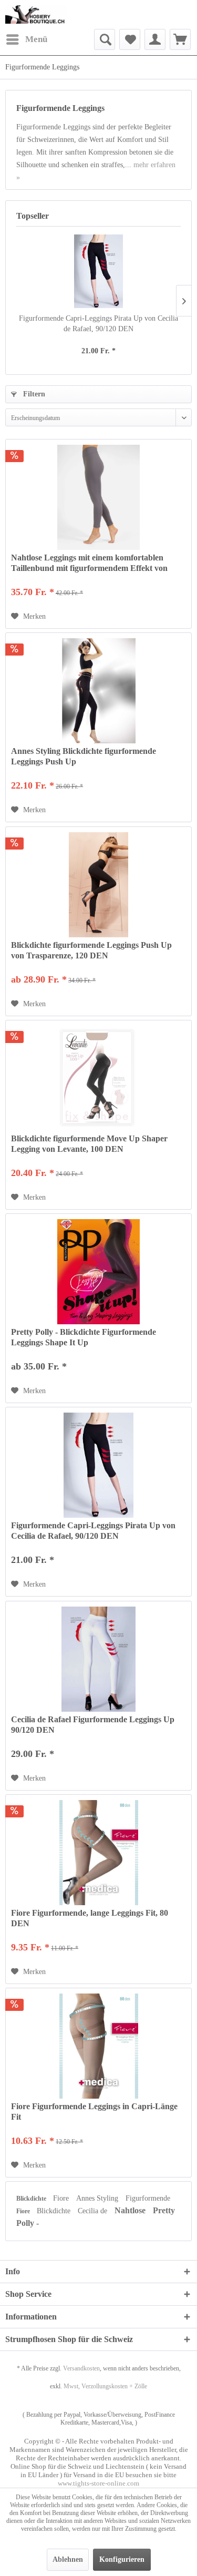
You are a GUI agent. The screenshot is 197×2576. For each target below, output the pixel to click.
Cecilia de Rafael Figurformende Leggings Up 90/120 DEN (93, 1725)
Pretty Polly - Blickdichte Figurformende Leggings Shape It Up (84, 1337)
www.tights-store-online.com (98, 2483)
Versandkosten (81, 2368)
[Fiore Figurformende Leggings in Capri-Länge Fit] (98, 2046)
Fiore (62, 2198)
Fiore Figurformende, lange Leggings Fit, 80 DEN (90, 1918)
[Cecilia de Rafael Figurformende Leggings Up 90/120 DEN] (98, 1659)
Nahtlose (131, 2210)
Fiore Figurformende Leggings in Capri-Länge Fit (94, 2112)
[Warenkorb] (180, 39)
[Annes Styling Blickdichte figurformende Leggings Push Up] (98, 691)
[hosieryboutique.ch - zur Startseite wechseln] (36, 14)
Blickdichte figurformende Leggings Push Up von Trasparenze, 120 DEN (91, 950)
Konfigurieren (122, 2559)
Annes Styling (98, 2198)
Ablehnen (68, 2559)
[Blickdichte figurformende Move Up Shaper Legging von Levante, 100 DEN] (98, 1078)
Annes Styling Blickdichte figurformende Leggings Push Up (84, 756)
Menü (36, 39)
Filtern (33, 394)
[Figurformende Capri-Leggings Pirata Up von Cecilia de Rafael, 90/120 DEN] (98, 271)
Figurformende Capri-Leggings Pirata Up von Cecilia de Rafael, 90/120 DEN (98, 324)
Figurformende (148, 2198)
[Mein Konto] (155, 39)
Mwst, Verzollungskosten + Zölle (105, 2386)
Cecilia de (94, 2211)
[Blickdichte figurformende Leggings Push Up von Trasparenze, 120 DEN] (98, 885)
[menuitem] (26, 39)
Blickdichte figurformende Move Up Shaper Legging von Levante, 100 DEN (89, 1144)
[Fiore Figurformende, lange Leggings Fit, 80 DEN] (98, 1853)
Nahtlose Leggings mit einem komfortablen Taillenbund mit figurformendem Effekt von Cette (89, 563)
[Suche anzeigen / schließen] (105, 39)
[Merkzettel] (130, 39)
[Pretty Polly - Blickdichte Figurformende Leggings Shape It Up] (98, 1272)
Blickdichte (32, 2199)
